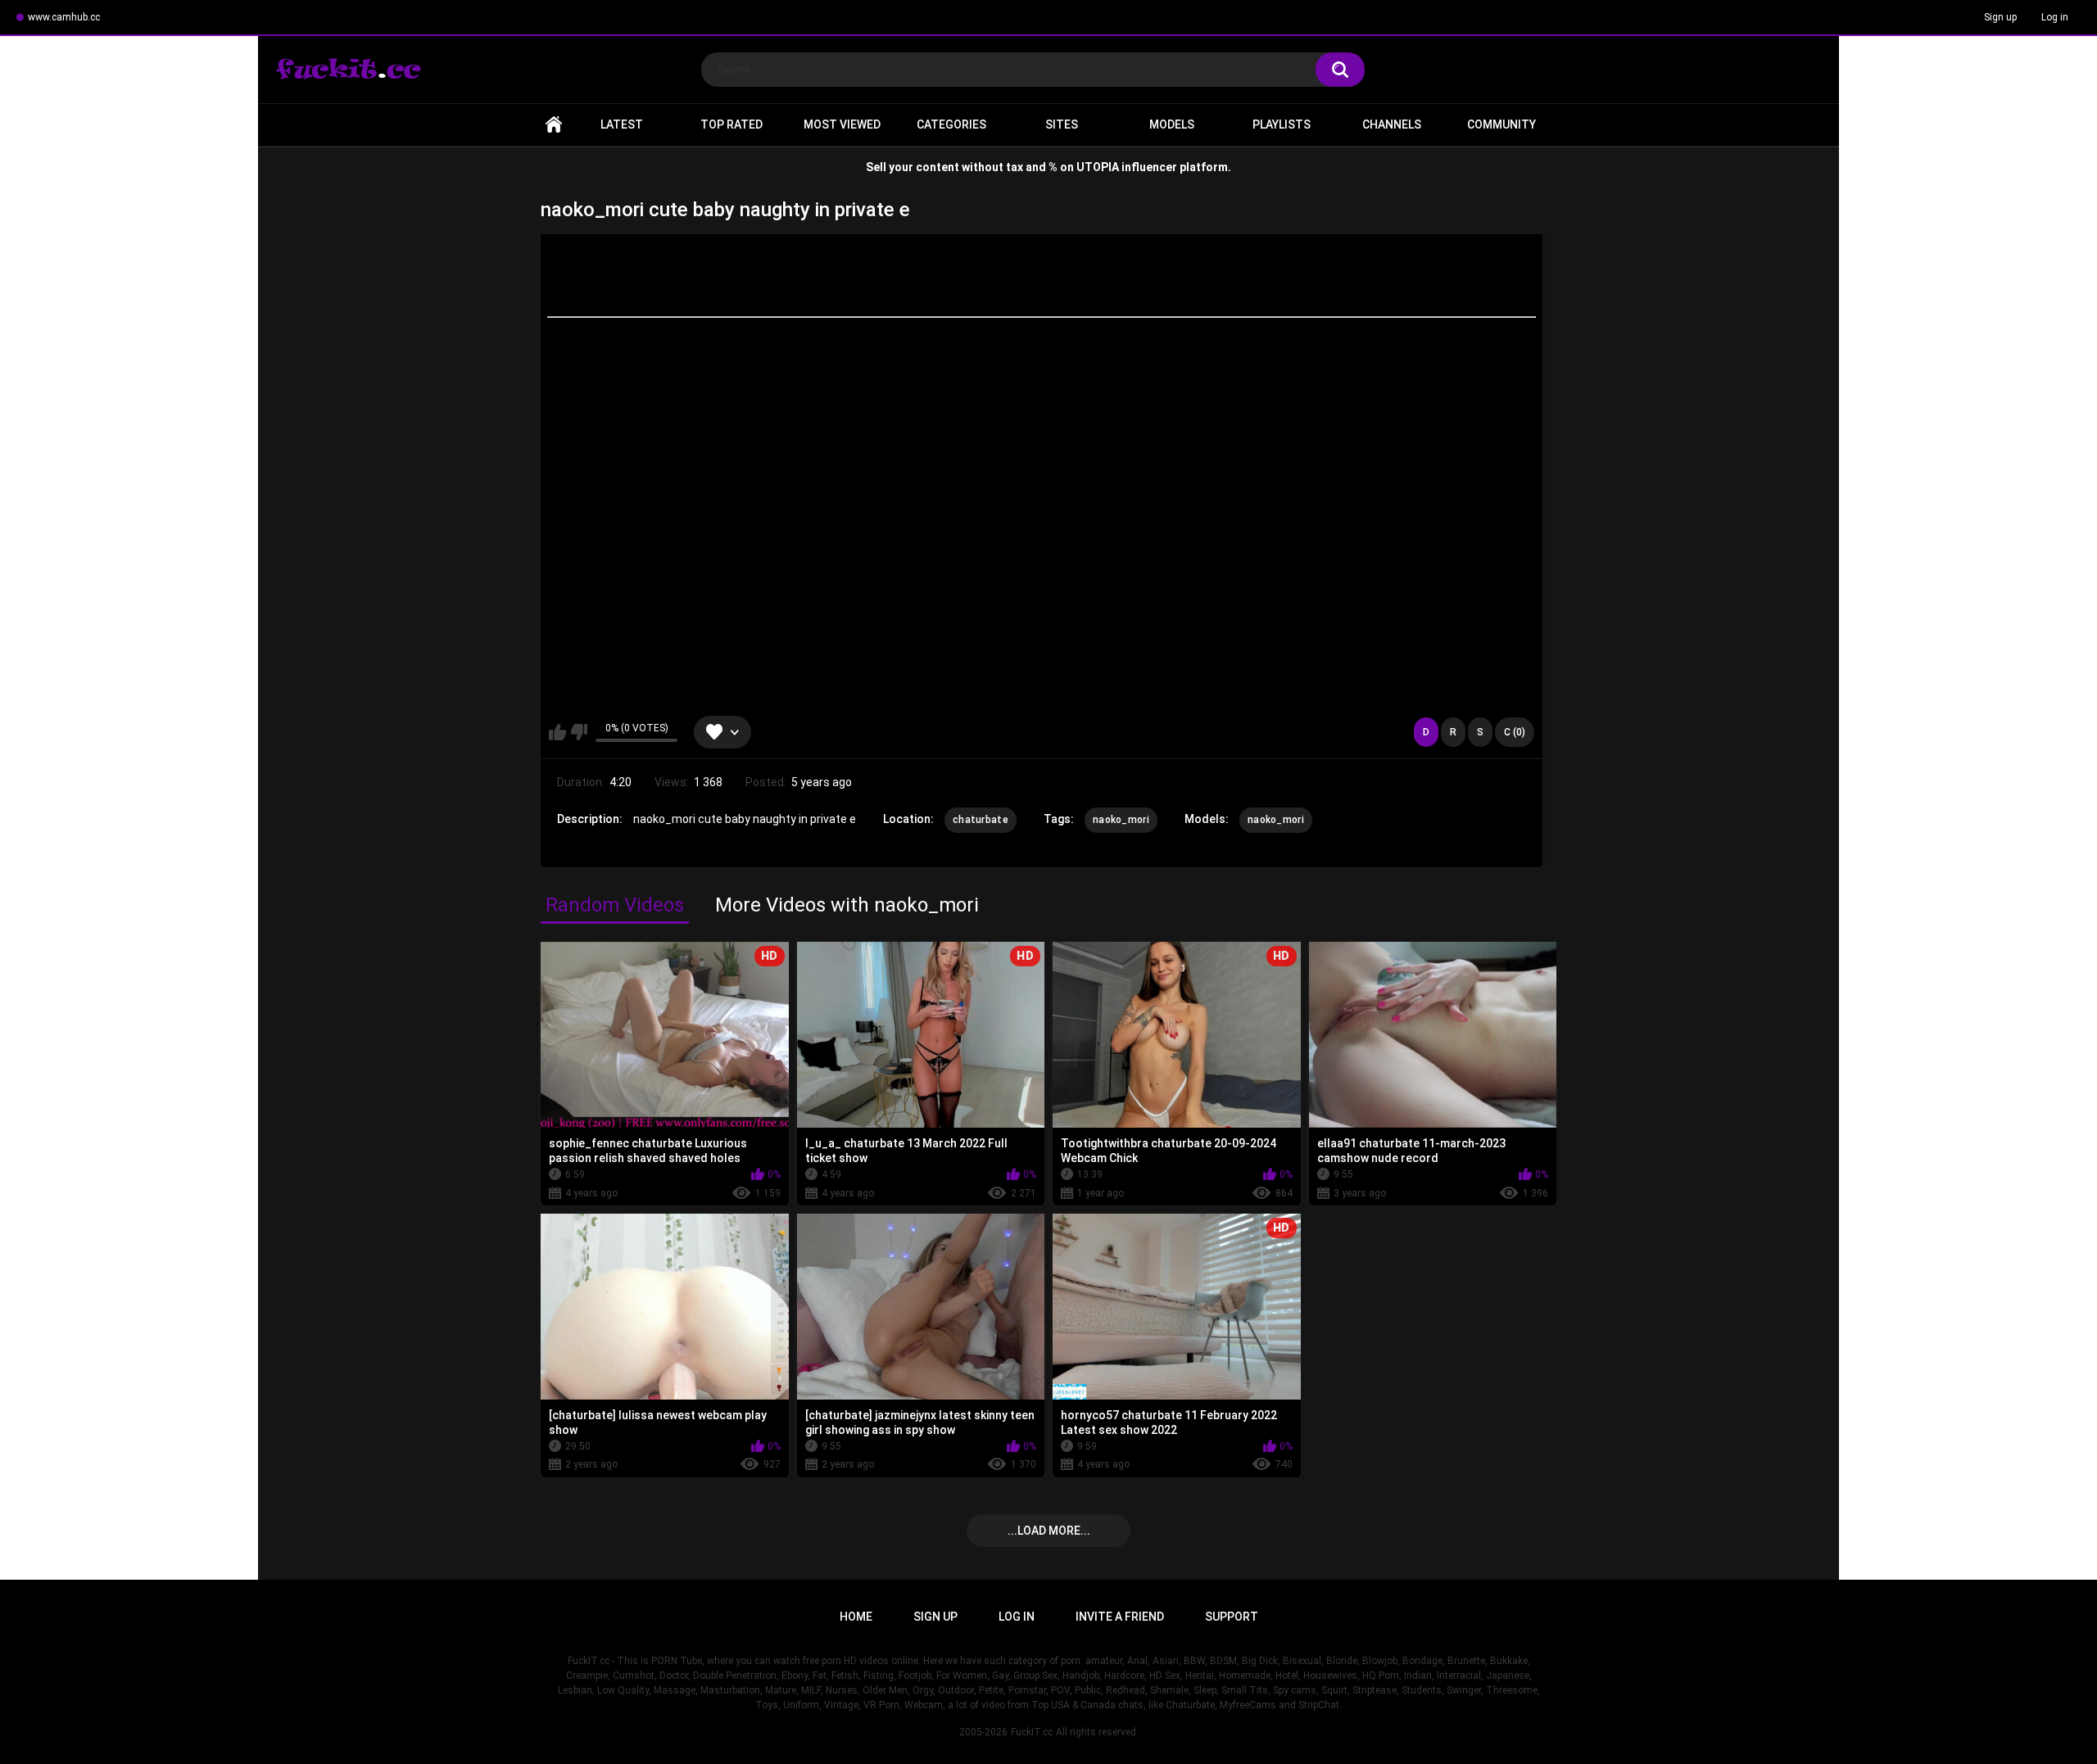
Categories (951, 124)
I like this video (557, 732)
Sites (1062, 124)
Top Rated (731, 124)
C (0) (1515, 732)
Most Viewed (842, 124)
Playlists (1282, 124)
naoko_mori (1121, 820)
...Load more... (1049, 1531)
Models (1172, 124)
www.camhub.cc (64, 17)
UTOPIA (1098, 167)
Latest (622, 124)
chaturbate (981, 820)
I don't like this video (579, 732)
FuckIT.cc (1032, 1732)
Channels (1392, 124)
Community (1501, 124)
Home (554, 125)
